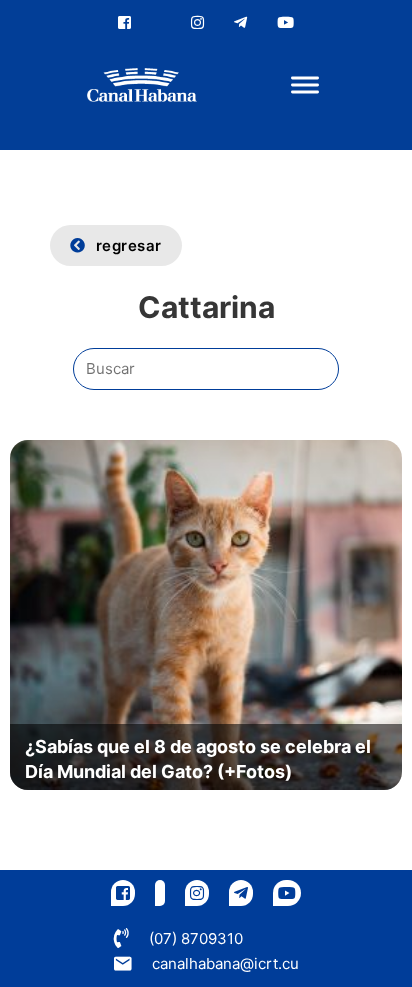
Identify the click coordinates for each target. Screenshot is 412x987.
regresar (129, 245)
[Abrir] (305, 85)
